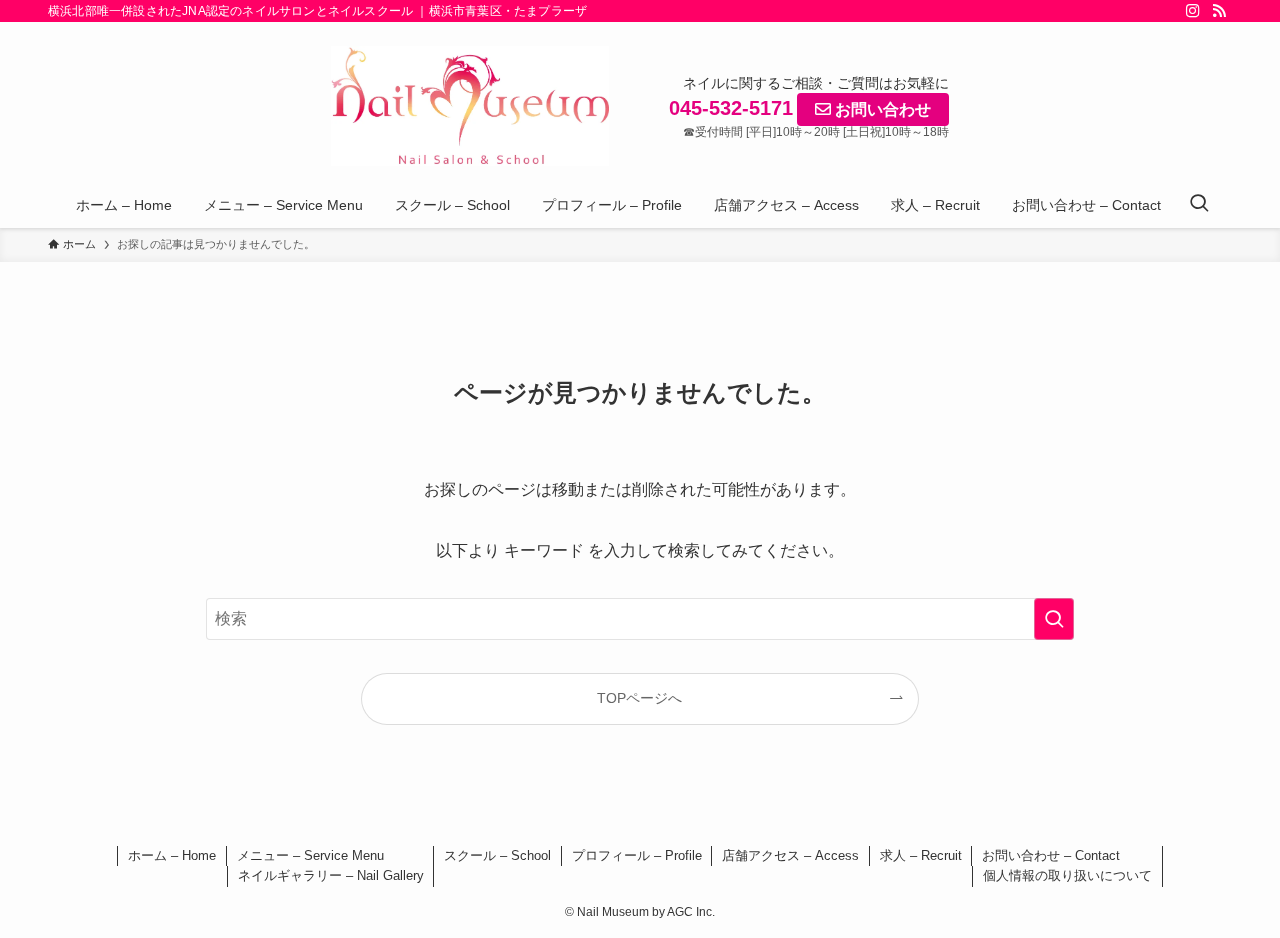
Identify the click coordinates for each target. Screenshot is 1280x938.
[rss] (1219, 11)
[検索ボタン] (1199, 205)
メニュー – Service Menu (310, 855)
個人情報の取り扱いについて (1067, 875)
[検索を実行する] (1054, 619)
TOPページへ (639, 698)
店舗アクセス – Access (790, 855)
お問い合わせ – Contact (1051, 855)
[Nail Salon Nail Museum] (470, 106)
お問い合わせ (881, 109)
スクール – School (497, 855)
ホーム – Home (172, 855)
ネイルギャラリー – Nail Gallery (331, 875)
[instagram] (1193, 11)
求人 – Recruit (921, 855)
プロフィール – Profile (637, 855)
